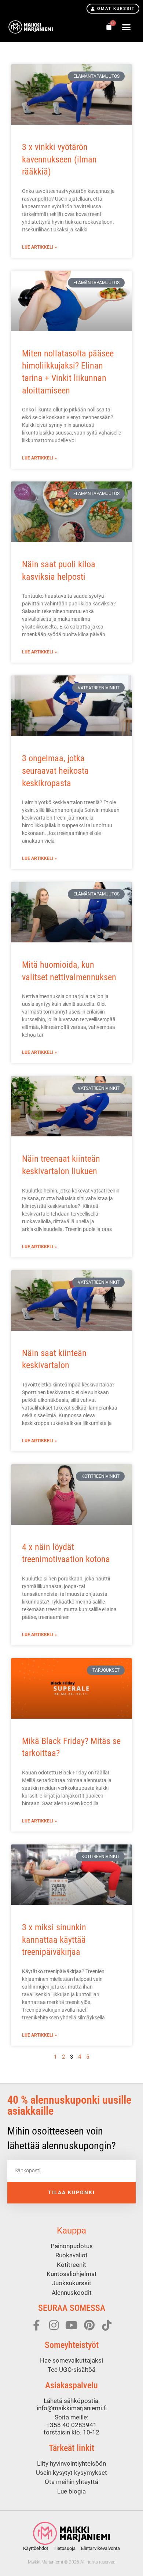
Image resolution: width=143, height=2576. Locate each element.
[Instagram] (54, 2325)
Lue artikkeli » (39, 247)
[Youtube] (71, 2325)
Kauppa (71, 2231)
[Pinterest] (89, 2325)
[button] (126, 27)
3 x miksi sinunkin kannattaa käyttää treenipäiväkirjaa (54, 1940)
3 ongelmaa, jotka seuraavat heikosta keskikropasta (55, 771)
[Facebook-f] (36, 2325)
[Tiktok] (107, 2325)
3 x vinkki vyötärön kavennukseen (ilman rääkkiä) (59, 159)
